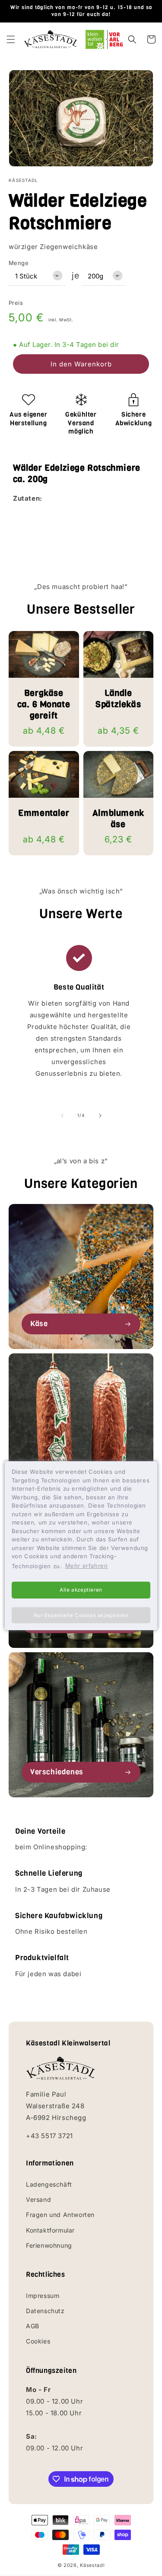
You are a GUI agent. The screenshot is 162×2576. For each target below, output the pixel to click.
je (75, 275)
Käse (39, 1324)
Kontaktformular (50, 2230)
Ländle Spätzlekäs (118, 699)
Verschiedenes (57, 1772)
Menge (19, 263)
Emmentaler (44, 813)
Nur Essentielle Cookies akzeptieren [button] (81, 1615)
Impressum (43, 2296)
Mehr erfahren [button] (87, 1566)
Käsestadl (92, 2565)
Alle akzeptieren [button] (81, 1590)
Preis (16, 303)
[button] (11, 39)
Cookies (38, 2341)
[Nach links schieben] (62, 1116)
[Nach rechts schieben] (100, 1116)
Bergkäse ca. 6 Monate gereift (44, 705)
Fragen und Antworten (60, 2215)
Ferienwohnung (49, 2245)
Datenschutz (45, 2311)
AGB (33, 2326)
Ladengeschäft (49, 2184)
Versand (38, 2199)
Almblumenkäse (118, 819)
